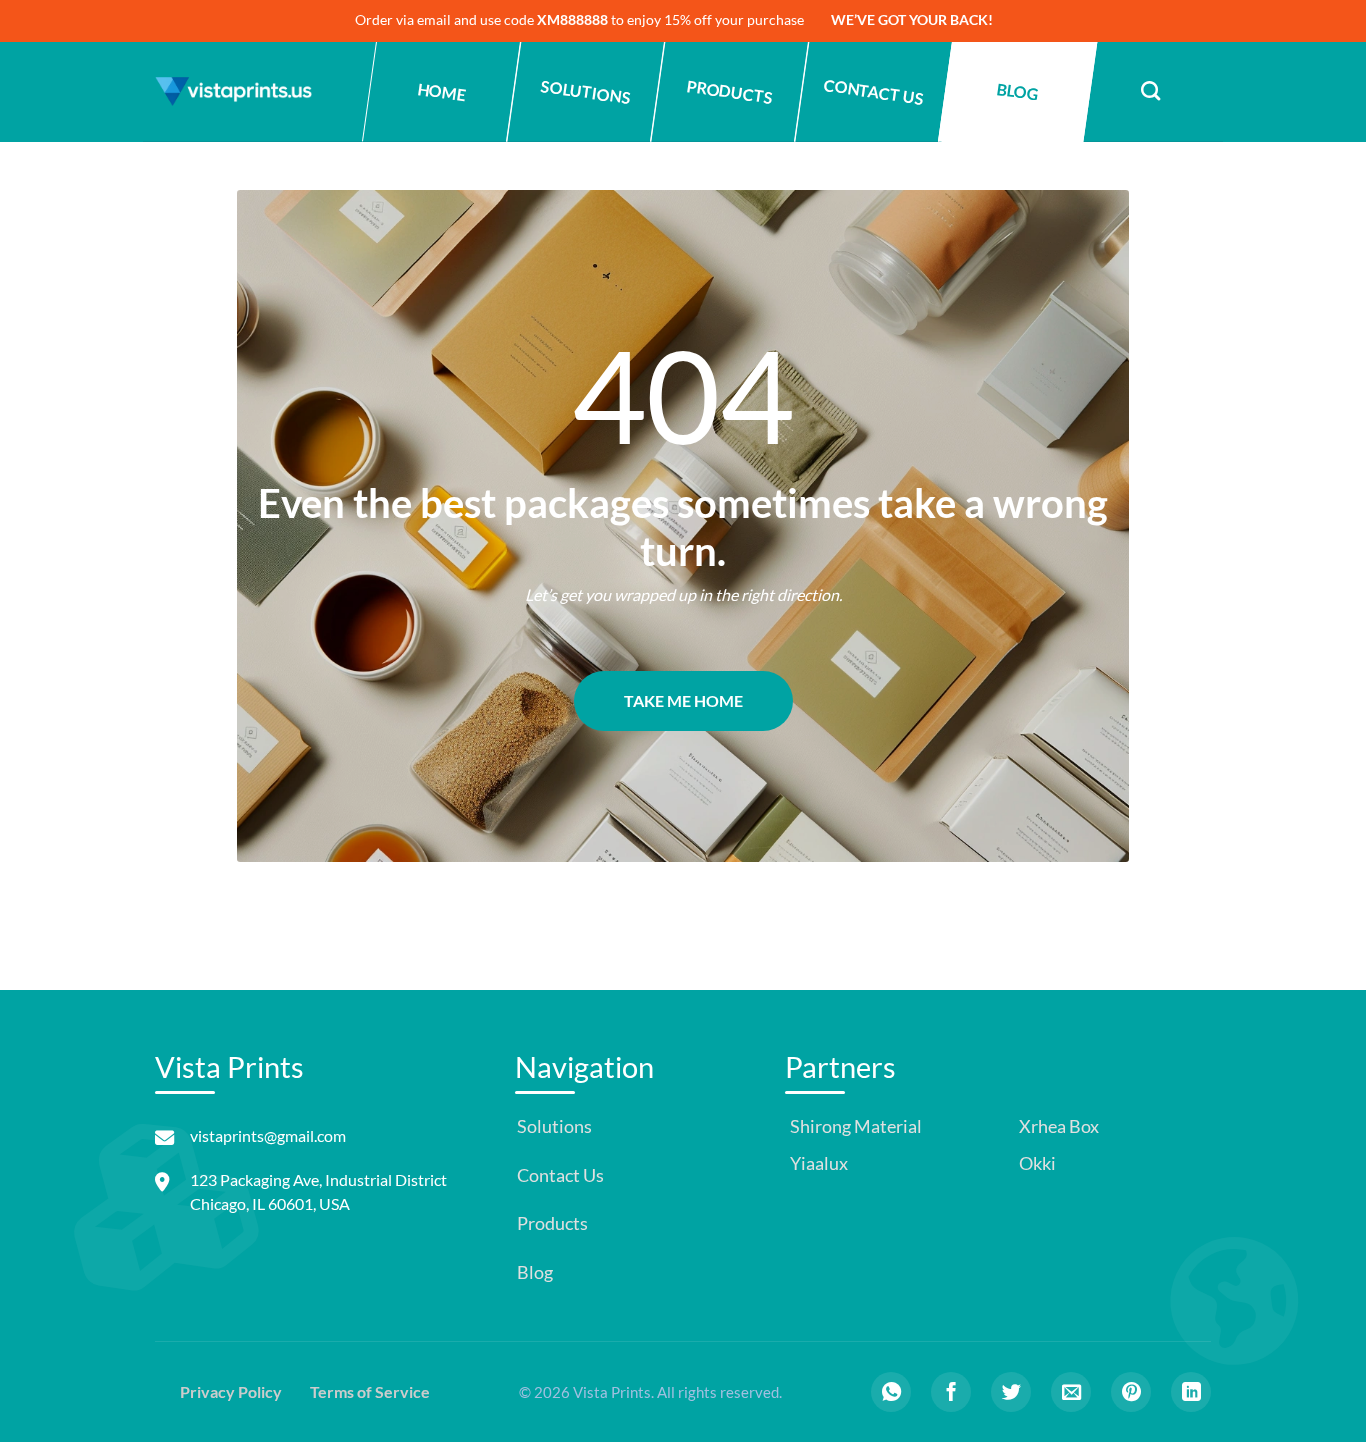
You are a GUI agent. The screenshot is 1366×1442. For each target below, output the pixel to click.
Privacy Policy (231, 1391)
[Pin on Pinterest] (1131, 1392)
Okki (1036, 1163)
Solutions (585, 91)
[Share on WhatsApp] (891, 1392)
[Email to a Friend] (1071, 1392)
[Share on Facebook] (951, 1392)
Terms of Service (370, 1391)
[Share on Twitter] (1011, 1392)
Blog (1017, 91)
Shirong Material (854, 1126)
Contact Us (873, 91)
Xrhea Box (1057, 1126)
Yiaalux (817, 1163)
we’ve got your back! (912, 19)
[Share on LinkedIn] (1191, 1392)
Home (441, 92)
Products (729, 91)
